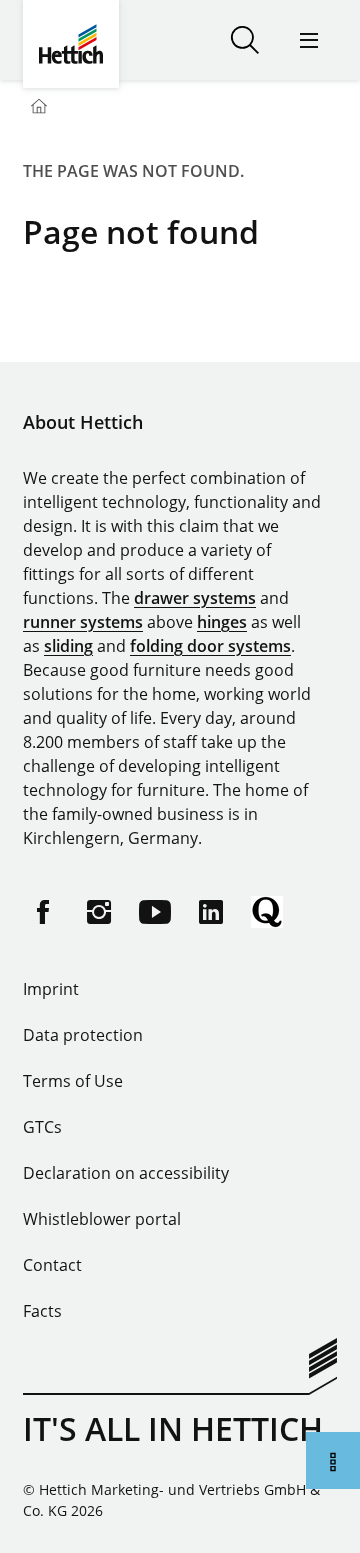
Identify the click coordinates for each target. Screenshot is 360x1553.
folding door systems (210, 646)
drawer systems (195, 598)
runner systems (83, 622)
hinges (222, 622)
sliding (68, 646)
